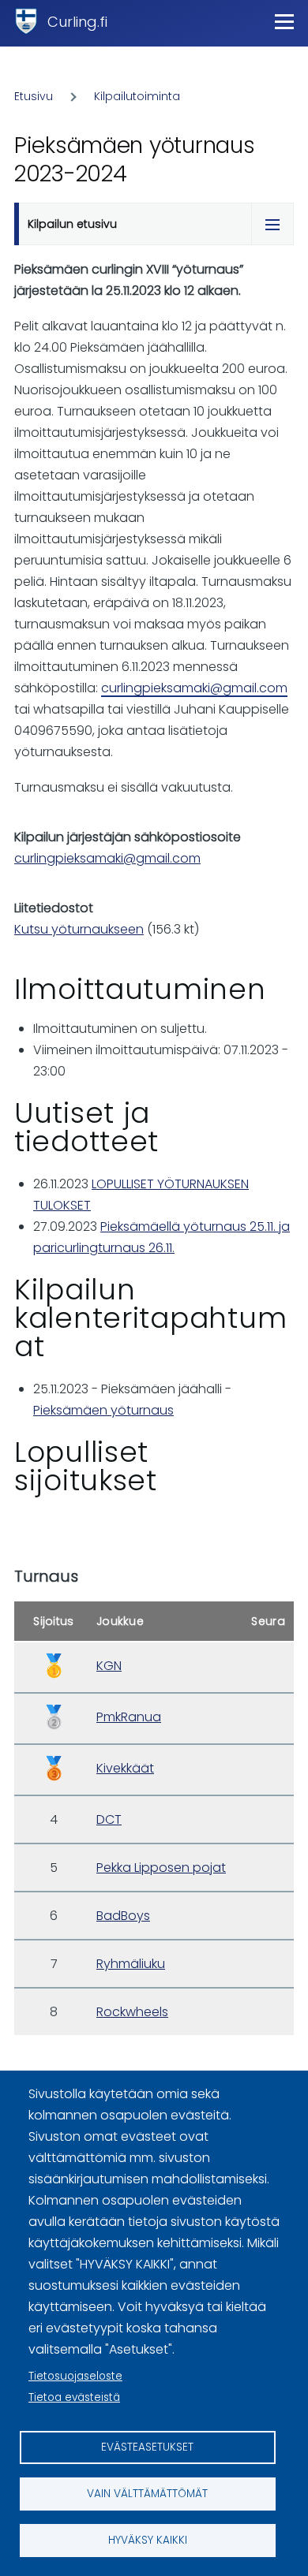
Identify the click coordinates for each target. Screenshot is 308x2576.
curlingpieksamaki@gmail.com (194, 688)
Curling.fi (77, 22)
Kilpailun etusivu (72, 224)
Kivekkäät (125, 1768)
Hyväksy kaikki (148, 2540)
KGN (109, 1666)
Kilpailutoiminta (137, 96)
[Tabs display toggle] (272, 224)
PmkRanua (129, 1717)
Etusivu (34, 96)
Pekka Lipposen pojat (161, 1868)
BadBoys (123, 1916)
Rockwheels (132, 2012)
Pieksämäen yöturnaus (103, 1410)
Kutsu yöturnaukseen (79, 929)
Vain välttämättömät (147, 2494)
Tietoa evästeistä (74, 2397)
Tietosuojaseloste (75, 2376)
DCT (109, 1819)
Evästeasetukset (147, 2447)
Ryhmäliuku (131, 1964)
